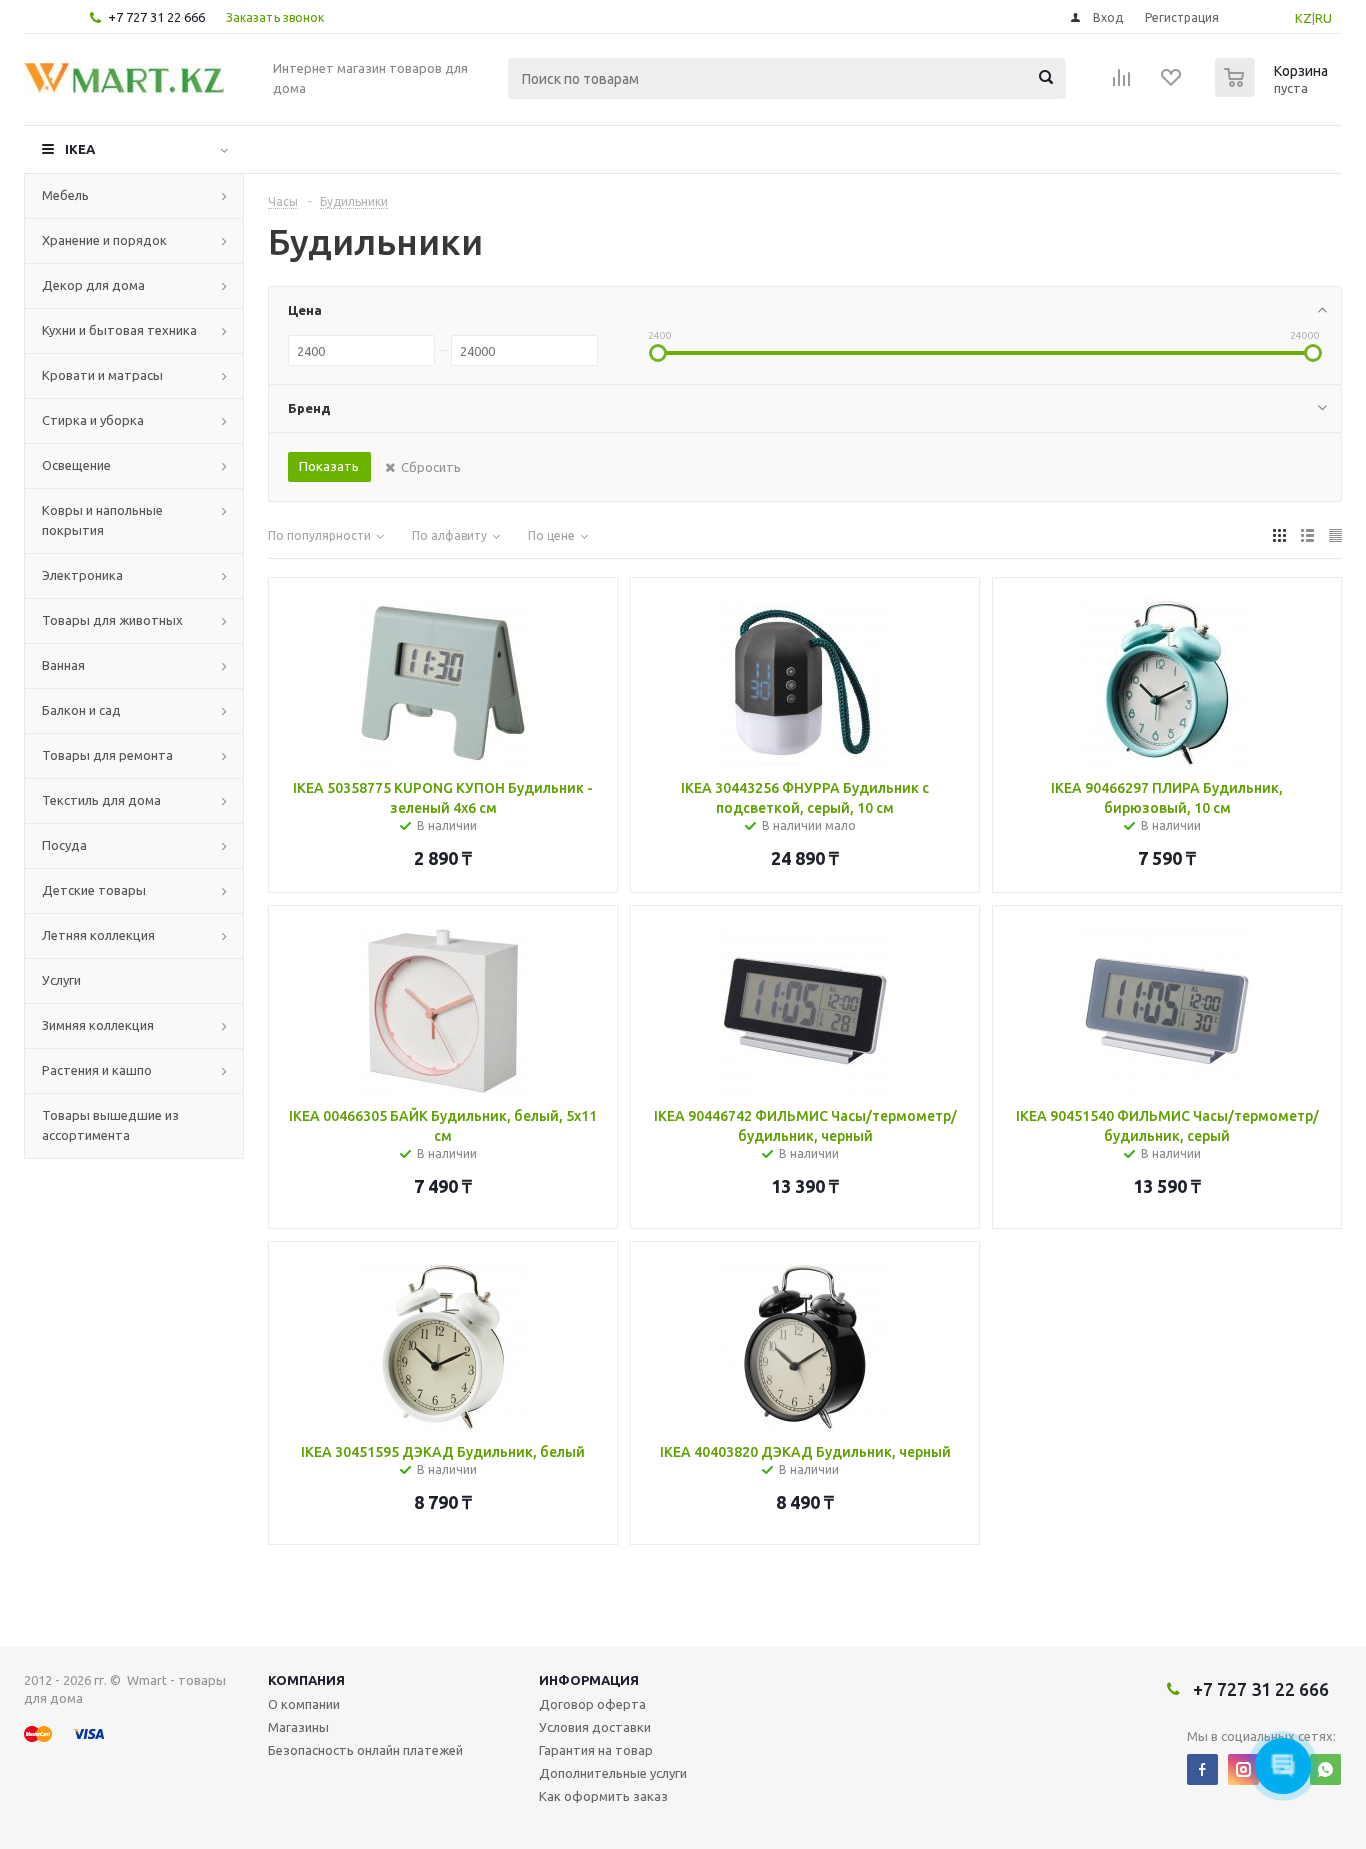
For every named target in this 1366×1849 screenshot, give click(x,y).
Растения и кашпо (97, 1070)
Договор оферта (592, 1704)
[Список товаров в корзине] (1274, 91)
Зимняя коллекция (98, 1025)
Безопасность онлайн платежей (365, 1750)
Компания (306, 1680)
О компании (304, 1704)
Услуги (61, 980)
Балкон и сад (81, 710)
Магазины (298, 1727)
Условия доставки (595, 1727)
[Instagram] (1243, 1769)
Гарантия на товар (596, 1750)
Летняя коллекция (98, 935)
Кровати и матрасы (102, 375)
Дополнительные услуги (613, 1773)
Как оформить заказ (603, 1796)
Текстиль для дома (101, 800)
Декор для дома (93, 285)
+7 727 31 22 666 (156, 17)
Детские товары (94, 890)
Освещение (76, 465)
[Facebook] (1202, 1769)
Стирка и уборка (93, 420)
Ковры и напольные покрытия (102, 520)
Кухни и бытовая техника (119, 330)
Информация (589, 1680)
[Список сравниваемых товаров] (1122, 84)
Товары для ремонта (107, 755)
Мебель (65, 195)
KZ (1303, 18)
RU (1323, 18)
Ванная (63, 665)
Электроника (82, 575)
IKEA (80, 149)
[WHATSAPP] (1325, 1769)
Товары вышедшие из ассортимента (110, 1125)
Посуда (64, 845)
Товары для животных (112, 620)
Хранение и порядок (104, 240)
